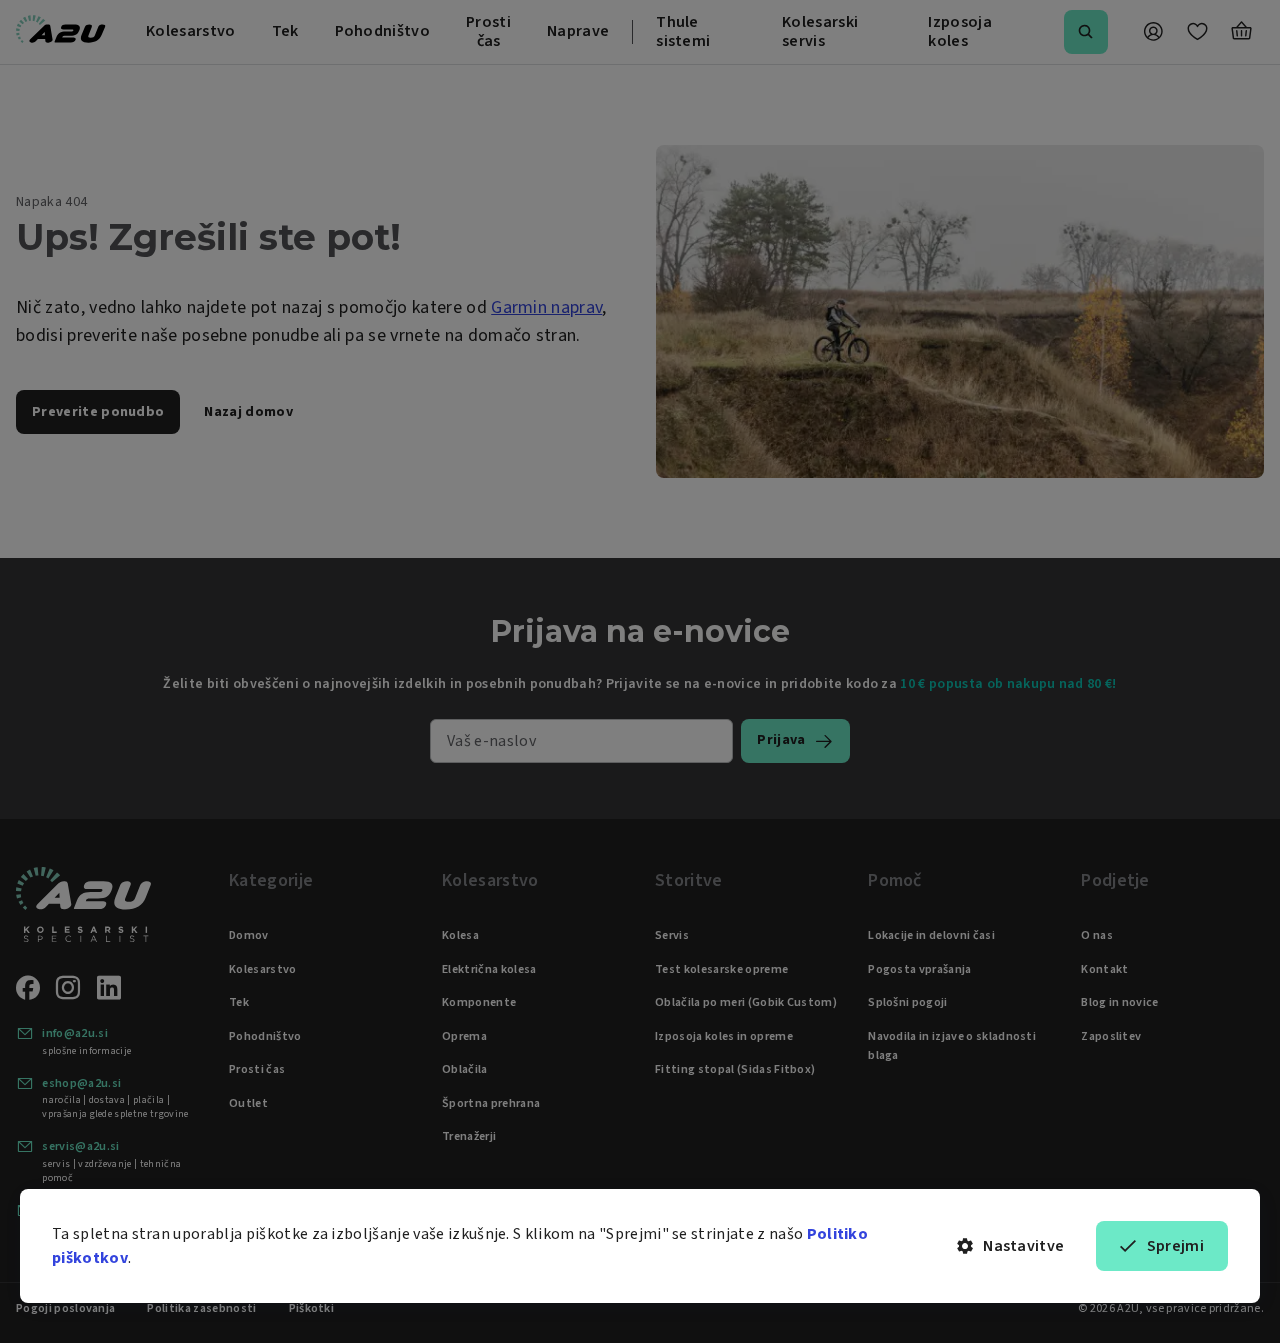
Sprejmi (1175, 1246)
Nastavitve (1023, 1246)
